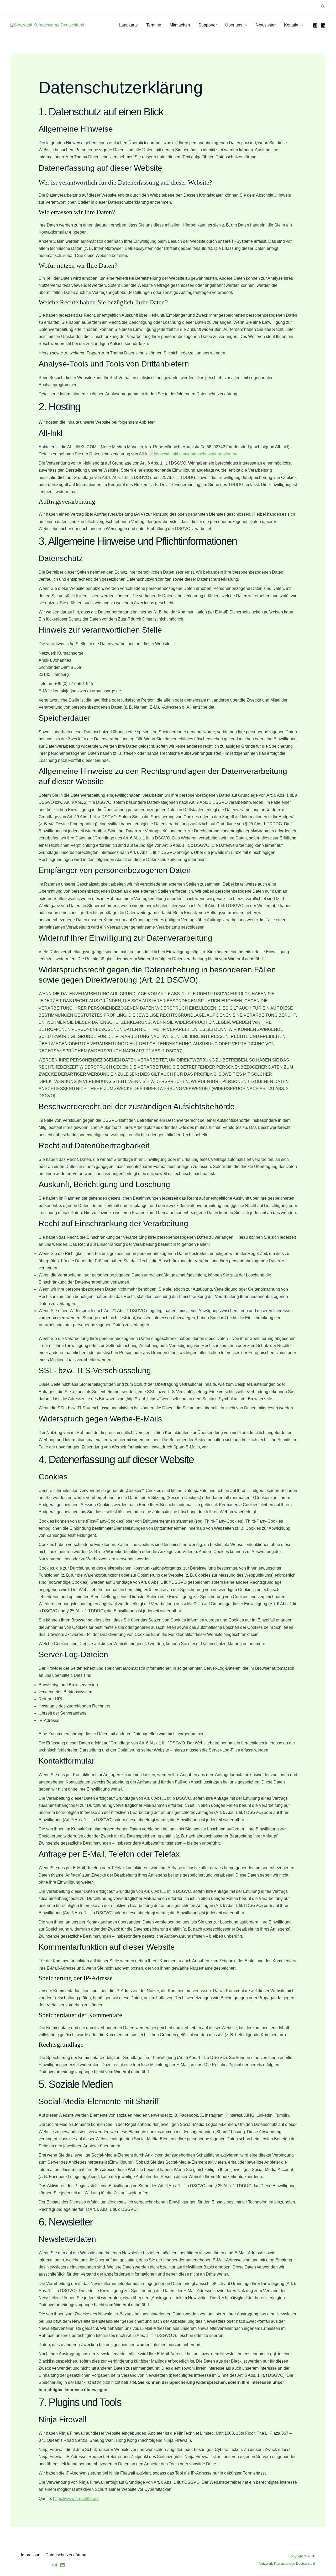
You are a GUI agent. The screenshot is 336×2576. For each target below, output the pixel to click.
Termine (154, 25)
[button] (323, 7)
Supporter (208, 25)
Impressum (31, 2555)
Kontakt (291, 25)
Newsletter (266, 25)
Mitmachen (180, 25)
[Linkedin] (62, 2565)
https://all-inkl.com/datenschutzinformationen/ (196, 454)
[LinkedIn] (323, 25)
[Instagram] (315, 25)
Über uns (234, 25)
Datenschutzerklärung (66, 2555)
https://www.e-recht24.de (76, 2499)
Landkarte (128, 25)
